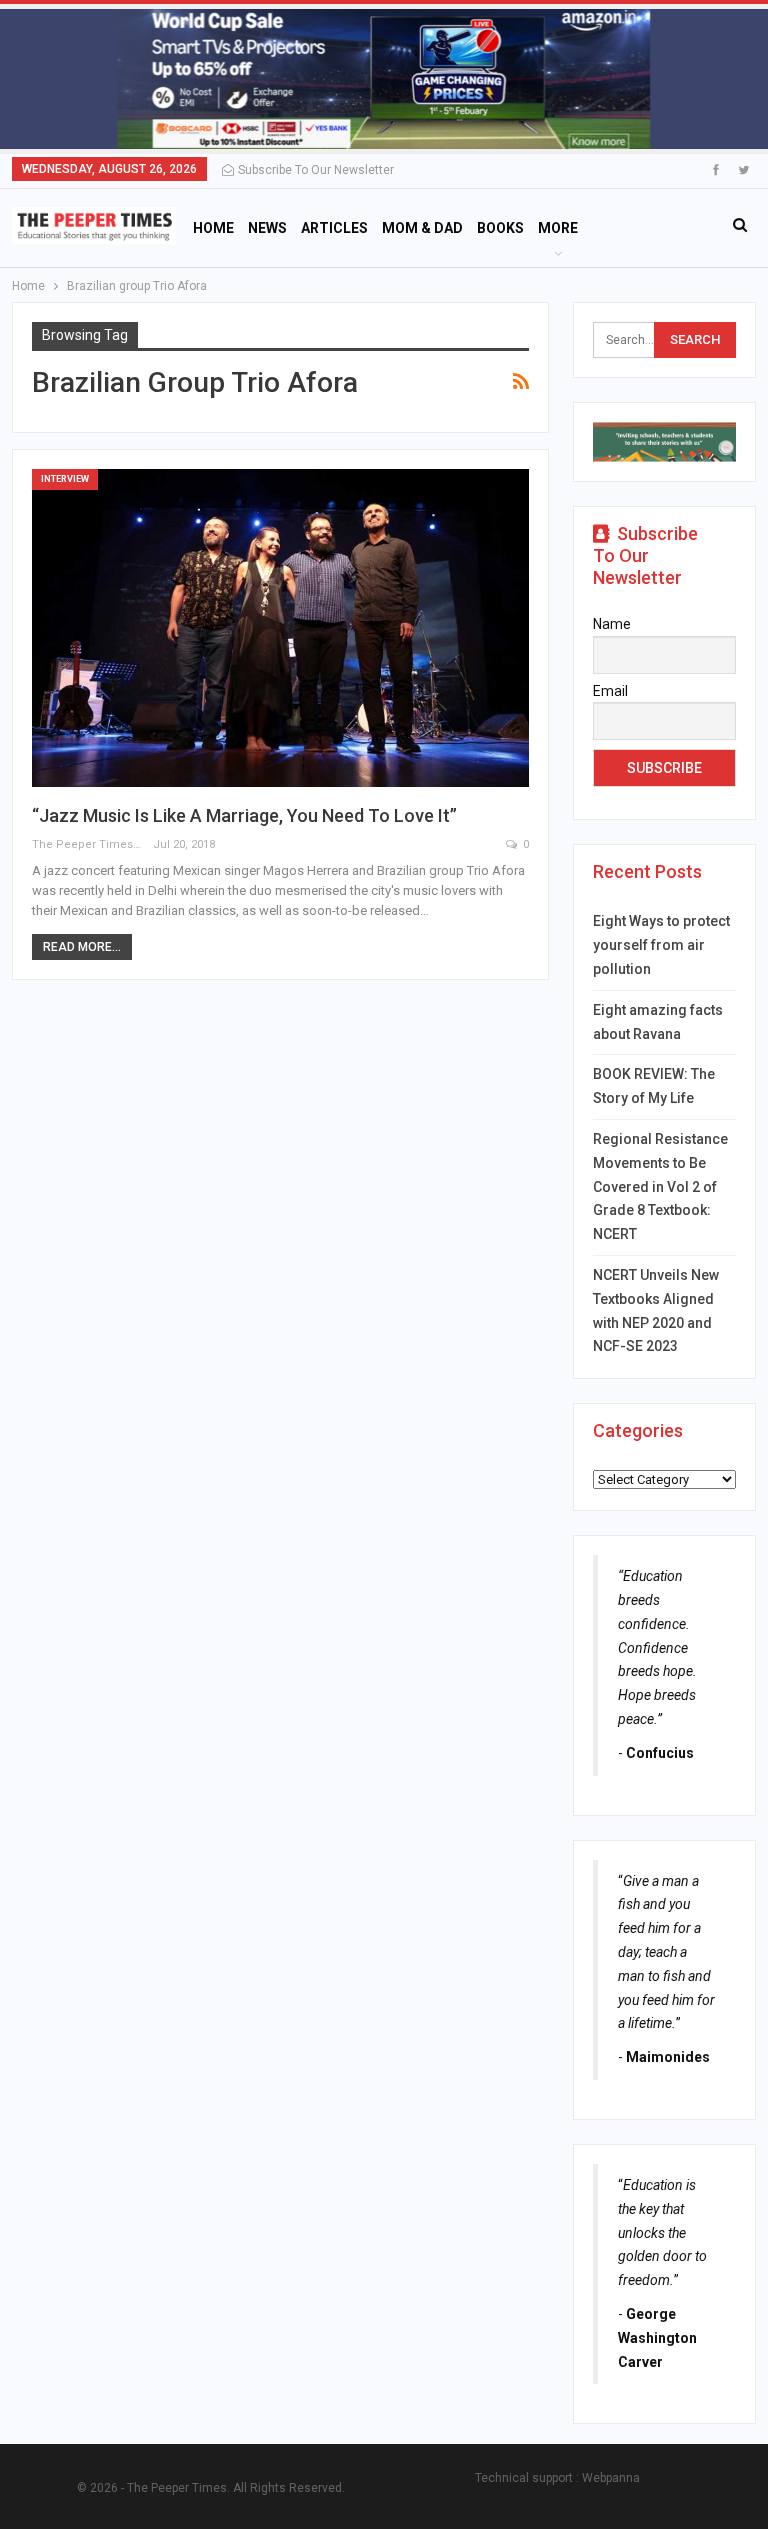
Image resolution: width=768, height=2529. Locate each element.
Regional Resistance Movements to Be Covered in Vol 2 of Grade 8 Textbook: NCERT (660, 1186)
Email (610, 691)
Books (500, 228)
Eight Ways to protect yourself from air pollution (661, 945)
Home (213, 228)
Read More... (82, 947)
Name (612, 624)
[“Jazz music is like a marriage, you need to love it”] (280, 628)
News (267, 228)
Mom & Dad (422, 228)
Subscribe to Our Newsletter (316, 170)
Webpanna (611, 2478)
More (558, 228)
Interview (65, 479)
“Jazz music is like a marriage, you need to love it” (244, 815)
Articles (334, 228)
